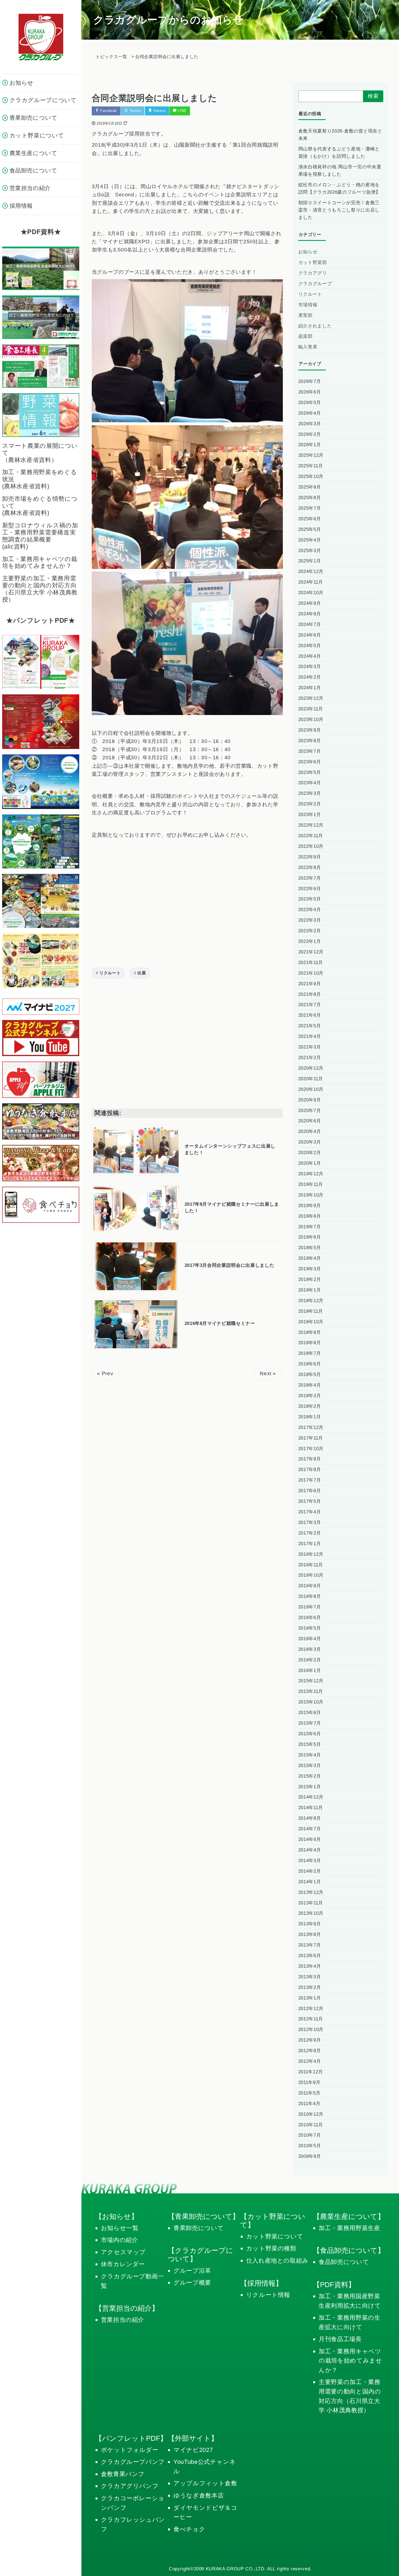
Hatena (159, 111)
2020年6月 (310, 1121)
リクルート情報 (268, 2295)
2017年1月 (310, 1544)
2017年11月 (311, 1438)
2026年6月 (310, 392)
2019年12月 (311, 1174)
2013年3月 (310, 1977)
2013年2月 (310, 1987)
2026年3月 (310, 424)
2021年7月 (310, 1005)
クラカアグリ (313, 273)
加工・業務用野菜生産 (349, 2228)
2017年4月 (310, 1512)
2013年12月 (311, 1892)
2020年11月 (311, 1079)
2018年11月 (311, 1311)
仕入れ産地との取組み (277, 2261)
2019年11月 (311, 1184)
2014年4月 (310, 1850)
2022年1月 (310, 941)
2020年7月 (310, 1111)
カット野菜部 (313, 262)
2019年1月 (310, 1290)
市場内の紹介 (120, 2240)
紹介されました (315, 326)
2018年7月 (310, 1353)
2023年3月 (310, 793)
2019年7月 (310, 1227)
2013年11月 (311, 1903)
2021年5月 (310, 1026)
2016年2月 (310, 1660)
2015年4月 (310, 1755)
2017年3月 (310, 1522)
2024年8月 (310, 614)
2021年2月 (310, 1058)
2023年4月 (310, 783)
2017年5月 (310, 1501)
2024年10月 (311, 593)
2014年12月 (311, 1797)
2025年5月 (310, 529)
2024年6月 (310, 635)
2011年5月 (309, 2093)
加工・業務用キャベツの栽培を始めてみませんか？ (350, 2361)
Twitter (134, 111)
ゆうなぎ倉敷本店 (199, 2495)
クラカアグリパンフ (130, 2486)
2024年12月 (311, 571)
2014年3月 (310, 1861)
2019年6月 (310, 1237)
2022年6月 (310, 889)
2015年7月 (310, 1723)
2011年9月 (309, 2082)
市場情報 (308, 305)
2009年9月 (310, 2156)
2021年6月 (310, 1015)
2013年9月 (310, 1924)
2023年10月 (311, 719)
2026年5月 (310, 403)
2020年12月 (311, 1068)
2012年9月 (310, 2040)
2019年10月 (311, 1195)
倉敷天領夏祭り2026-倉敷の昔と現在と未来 (340, 135)
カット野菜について (275, 2236)
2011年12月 (311, 2072)
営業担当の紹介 (123, 2320)
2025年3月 (310, 551)
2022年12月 (311, 825)
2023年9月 (310, 730)
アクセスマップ (123, 2252)
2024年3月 (310, 667)
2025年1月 (310, 561)
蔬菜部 (305, 336)
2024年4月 (310, 656)
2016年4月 (310, 1639)
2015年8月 (310, 1713)
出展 (142, 973)
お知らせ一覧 (120, 2228)
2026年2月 (310, 434)
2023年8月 (310, 741)
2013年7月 (310, 1945)
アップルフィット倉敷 (205, 2483)
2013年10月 (311, 1913)
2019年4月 (310, 1258)
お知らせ (308, 252)
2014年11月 (311, 1808)
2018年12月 (311, 1301)
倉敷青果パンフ (123, 2474)
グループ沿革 (192, 2271)
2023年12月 (311, 698)
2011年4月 (309, 2104)
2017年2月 (310, 1533)
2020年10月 (311, 1089)
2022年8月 (310, 867)
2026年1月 (310, 445)
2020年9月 (310, 1100)
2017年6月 (310, 1491)
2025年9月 (310, 487)
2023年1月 (310, 815)
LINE (182, 111)
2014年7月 (310, 1829)
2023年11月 (311, 709)
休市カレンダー (123, 2264)
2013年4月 (310, 1966)
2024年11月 (311, 582)
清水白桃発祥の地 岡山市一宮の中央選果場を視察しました (340, 171)
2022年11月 (311, 836)
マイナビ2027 (193, 2450)
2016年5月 (310, 1628)
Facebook (108, 111)
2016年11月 (311, 1565)
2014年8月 (310, 1818)
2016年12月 (311, 1554)
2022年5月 (310, 899)
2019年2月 (310, 1279)
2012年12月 (311, 2009)
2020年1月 (310, 1163)
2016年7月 (310, 1607)
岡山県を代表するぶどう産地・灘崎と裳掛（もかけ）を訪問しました (339, 153)
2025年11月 (311, 466)
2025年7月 (310, 508)
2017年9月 (310, 1459)
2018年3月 (310, 1396)
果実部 (305, 315)
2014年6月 (310, 1839)
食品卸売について (344, 2262)
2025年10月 (311, 476)
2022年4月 (310, 910)
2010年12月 (311, 2114)
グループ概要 (192, 2283)
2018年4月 (310, 1385)
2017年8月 (310, 1470)
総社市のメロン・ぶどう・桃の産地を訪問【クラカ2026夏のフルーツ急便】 (339, 188)
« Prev (105, 1373)
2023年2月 (310, 804)
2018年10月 (311, 1322)
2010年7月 (310, 2135)
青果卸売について (199, 2228)
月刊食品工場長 (340, 2339)
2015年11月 (311, 1691)
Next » (268, 1373)
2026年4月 (310, 413)
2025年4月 (310, 540)
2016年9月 (310, 1586)
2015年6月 (310, 1734)
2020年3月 (310, 1142)
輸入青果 (308, 347)
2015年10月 (311, 1702)
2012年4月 (310, 2061)
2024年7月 (310, 624)
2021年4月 (310, 1036)
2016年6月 (310, 1618)
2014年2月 (310, 1871)
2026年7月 (310, 381)
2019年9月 (310, 1206)
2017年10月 (311, 1449)
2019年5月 (310, 1248)
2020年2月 (310, 1153)
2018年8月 (310, 1343)
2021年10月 (311, 973)
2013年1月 (310, 1998)
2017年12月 (311, 1427)
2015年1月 (310, 1787)
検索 (373, 96)
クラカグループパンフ (133, 2462)
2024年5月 (310, 646)
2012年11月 (311, 2019)
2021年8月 (310, 994)
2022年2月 (310, 931)
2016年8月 (310, 1596)
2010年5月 (310, 2146)
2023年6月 (310, 762)
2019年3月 (310, 1269)
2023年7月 (310, 751)
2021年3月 (310, 1047)
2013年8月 (310, 1934)
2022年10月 (311, 846)
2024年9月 (310, 603)
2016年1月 (310, 1670)
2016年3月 (310, 1649)
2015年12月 (311, 1681)
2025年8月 (310, 498)
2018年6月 (310, 1364)
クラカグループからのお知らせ (168, 20)
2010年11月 (311, 2125)
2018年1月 (310, 1417)
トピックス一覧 (111, 57)
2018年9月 (310, 1332)
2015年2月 (310, 1776)
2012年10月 (311, 2029)
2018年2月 (310, 1406)
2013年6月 (310, 1956)
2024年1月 (310, 688)
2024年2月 (310, 677)
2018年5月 (310, 1374)
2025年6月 (310, 519)
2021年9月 (310, 984)
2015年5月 (310, 1744)
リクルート (110, 973)
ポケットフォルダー (130, 2450)
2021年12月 (311, 952)
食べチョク (189, 2529)
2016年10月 (311, 1575)
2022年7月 (310, 878)
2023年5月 (310, 772)
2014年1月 (310, 1882)
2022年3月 (310, 920)
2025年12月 (311, 455)
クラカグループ (315, 284)
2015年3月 (310, 1766)
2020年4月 (310, 1131)
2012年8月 (310, 2051)
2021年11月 (311, 963)
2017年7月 (310, 1480)
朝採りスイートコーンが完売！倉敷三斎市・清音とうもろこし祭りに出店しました (339, 210)
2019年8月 (310, 1216)
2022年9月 (310, 857)
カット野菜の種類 (271, 2248)
